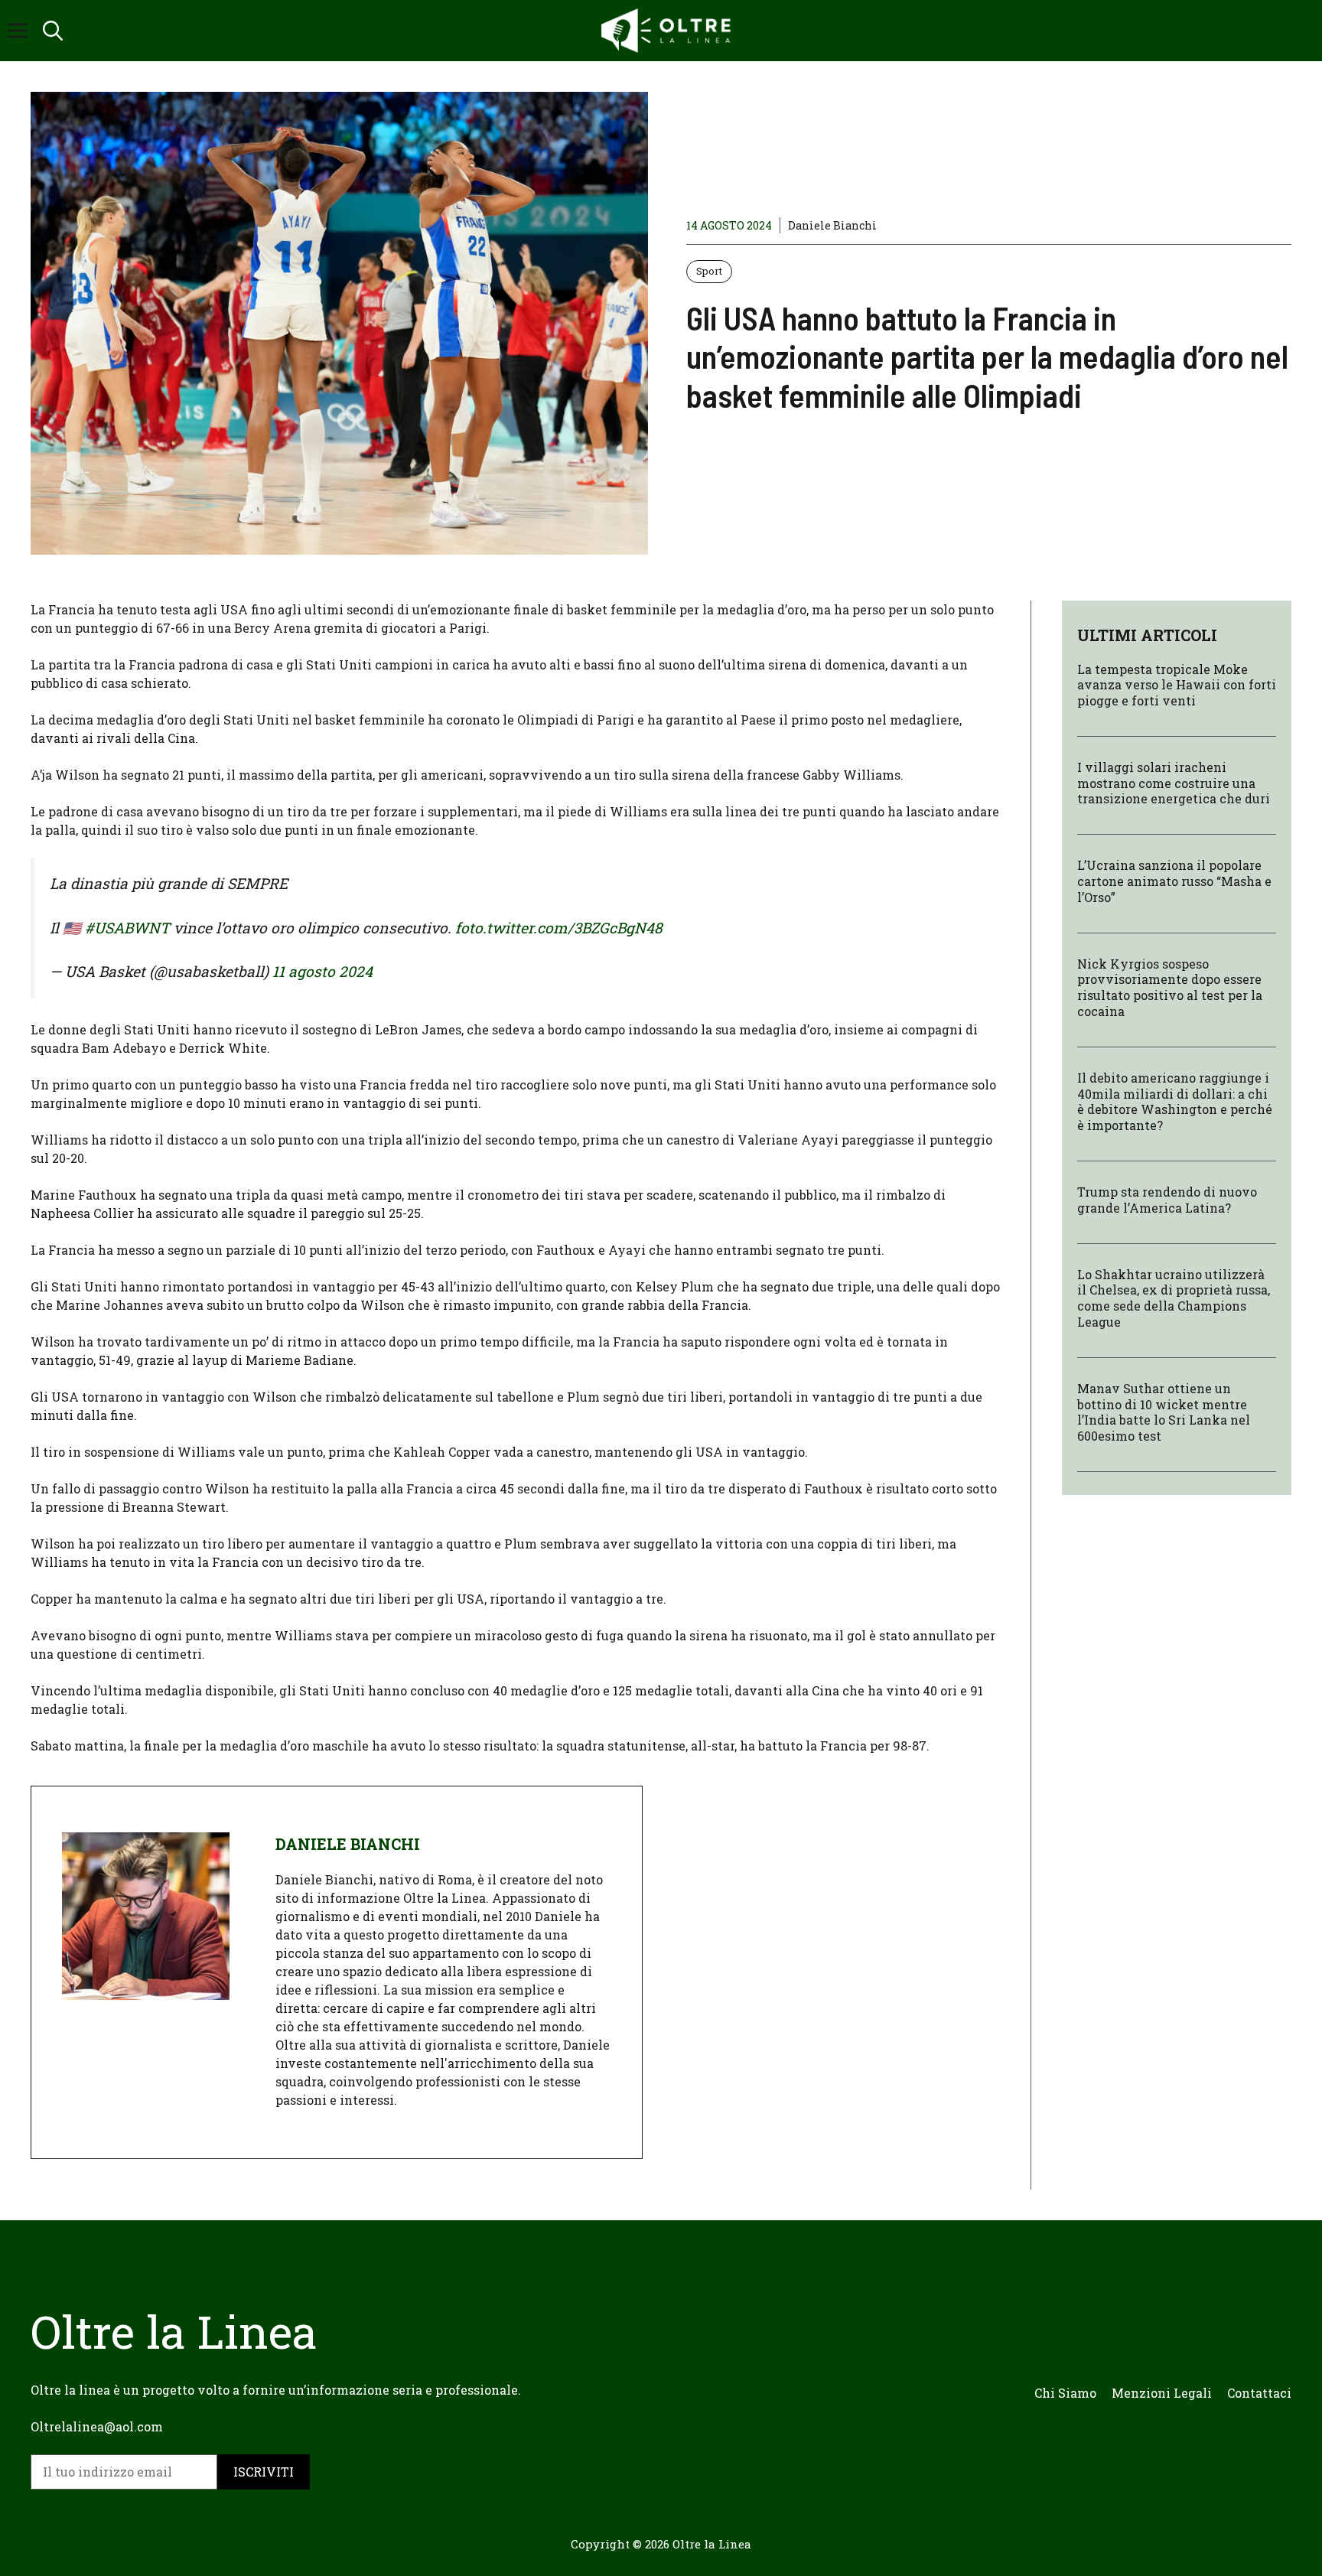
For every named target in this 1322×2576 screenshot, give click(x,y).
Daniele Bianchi (832, 225)
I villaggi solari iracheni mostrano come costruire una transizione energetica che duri (1174, 784)
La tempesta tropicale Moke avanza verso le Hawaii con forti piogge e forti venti (1177, 685)
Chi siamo (1065, 2393)
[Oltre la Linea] (669, 31)
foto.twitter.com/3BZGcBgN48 (559, 928)
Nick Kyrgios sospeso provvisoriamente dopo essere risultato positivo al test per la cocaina (1170, 987)
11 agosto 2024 (322, 971)
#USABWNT (127, 928)
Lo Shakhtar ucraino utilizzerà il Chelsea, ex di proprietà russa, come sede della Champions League (1174, 1298)
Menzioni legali (1162, 2393)
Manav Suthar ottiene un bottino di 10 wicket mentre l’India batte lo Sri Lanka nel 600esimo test (1164, 1413)
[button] (53, 31)
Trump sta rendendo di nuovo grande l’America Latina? (1167, 1200)
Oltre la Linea (712, 2544)
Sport (709, 271)
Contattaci (1259, 2393)
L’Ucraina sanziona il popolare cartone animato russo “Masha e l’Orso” (1174, 882)
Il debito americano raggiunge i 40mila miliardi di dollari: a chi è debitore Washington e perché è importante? (1175, 1102)
